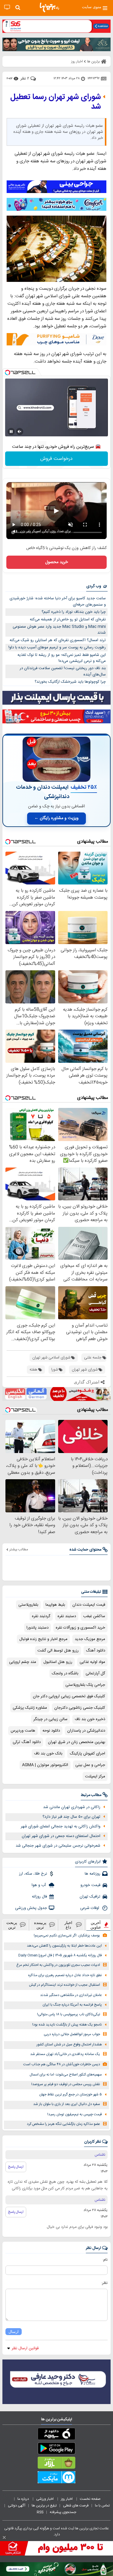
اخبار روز (67, 2499)
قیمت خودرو (90, 1885)
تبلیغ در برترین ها (44, 2506)
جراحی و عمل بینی (90, 1765)
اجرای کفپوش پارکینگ (87, 1754)
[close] (4, 2537)
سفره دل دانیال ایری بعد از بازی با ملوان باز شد (67, 2104)
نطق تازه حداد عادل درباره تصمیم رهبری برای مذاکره (65, 1975)
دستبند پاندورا (38, 1628)
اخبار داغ (68, 1925)
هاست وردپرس (23, 1731)
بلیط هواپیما (55, 1605)
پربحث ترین (12, 1925)
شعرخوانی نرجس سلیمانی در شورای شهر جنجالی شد (58, 1846)
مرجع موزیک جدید (90, 1639)
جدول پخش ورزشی (31, 1908)
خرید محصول (56, 562)
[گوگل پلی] (56, 2450)
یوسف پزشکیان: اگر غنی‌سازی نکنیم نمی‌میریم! (67, 1936)
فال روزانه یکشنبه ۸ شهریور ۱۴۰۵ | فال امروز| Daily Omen (60, 1955)
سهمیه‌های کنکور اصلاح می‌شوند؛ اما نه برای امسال (66, 2075)
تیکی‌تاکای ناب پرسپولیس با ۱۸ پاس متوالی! (69, 2015)
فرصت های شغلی (76, 2506)
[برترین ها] (49, 8)
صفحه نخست (90, 2499)
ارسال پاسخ (16, 2167)
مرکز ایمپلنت (95, 1776)
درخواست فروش (56, 459)
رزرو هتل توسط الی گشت (58, 1651)
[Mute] (20, 432)
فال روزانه (39, 1897)
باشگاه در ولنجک (65, 1673)
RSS (40, 2512)
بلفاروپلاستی (28, 1605)
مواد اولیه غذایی (92, 1662)
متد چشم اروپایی (23, 1662)
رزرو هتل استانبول (58, 1662)
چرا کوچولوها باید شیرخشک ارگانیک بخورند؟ (70, 682)
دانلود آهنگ (96, 1651)
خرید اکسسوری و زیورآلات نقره (80, 1628)
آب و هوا (39, 1885)
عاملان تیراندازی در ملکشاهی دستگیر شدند (71, 1995)
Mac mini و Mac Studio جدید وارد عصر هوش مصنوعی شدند (59, 630)
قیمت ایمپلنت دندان (89, 1605)
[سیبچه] (56, 2435)
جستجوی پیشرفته (63, 2512)
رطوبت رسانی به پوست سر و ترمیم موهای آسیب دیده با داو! (57, 647)
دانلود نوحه (51, 1731)
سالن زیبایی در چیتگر (50, 1719)
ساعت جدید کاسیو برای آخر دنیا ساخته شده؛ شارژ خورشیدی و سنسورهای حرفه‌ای (58, 602)
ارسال (14, 2332)
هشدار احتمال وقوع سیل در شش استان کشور (69, 2045)
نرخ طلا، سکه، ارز (33, 1874)
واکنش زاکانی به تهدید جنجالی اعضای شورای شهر (61, 1826)
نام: (105, 2260)
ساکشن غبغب (94, 1616)
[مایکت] (56, 2478)
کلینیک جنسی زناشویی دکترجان (80, 1708)
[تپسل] (8, 373)
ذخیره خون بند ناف (90, 1719)
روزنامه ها (93, 1874)
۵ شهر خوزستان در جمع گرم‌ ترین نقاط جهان (71, 2095)
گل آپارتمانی (95, 1673)
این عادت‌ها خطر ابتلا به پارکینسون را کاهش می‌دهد (64, 1946)
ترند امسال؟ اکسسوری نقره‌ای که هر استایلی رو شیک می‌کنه (58, 640)
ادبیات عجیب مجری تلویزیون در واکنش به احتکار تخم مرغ (58, 1965)
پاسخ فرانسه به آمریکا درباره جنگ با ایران (72, 2005)
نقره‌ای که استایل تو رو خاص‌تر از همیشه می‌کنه (68, 619)
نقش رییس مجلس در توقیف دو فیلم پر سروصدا (66, 2084)
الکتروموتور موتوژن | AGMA (45, 1765)
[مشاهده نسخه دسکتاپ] (7, 7)
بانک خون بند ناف (48, 1754)
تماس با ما (103, 2506)
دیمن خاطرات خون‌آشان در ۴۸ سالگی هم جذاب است (62, 2065)
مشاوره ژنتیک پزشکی (30, 1708)
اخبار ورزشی (45, 2499)
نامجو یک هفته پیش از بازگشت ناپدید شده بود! (67, 2025)
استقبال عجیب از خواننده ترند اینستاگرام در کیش (64, 1985)
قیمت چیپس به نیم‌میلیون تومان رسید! (75, 2114)
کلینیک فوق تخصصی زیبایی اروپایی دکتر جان (69, 1696)
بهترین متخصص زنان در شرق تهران (77, 1742)
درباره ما (24, 2499)
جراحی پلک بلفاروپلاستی (85, 1685)
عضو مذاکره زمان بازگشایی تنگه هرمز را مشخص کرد (63, 2124)
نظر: (104, 2283)
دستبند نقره (67, 1616)
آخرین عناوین (96, 1925)
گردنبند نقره (41, 1616)
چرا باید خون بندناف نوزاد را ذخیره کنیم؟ (74, 612)
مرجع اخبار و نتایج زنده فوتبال (43, 1639)
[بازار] (56, 2464)
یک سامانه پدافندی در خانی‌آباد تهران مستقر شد (65, 2054)
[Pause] (11, 432)
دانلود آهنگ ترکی (27, 1742)
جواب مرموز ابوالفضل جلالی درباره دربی (72, 2034)
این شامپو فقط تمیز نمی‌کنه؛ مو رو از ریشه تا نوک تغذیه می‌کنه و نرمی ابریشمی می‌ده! (62, 658)
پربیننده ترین (40, 1925)
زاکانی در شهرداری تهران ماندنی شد (72, 1807)
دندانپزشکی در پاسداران (86, 1731)
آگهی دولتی (17, 2506)
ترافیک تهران (90, 1897)
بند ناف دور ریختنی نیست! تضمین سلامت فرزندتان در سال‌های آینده (63, 671)
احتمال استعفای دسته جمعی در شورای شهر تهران (61, 1836)
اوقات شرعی (90, 1908)
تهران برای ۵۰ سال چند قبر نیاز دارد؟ (71, 1817)
